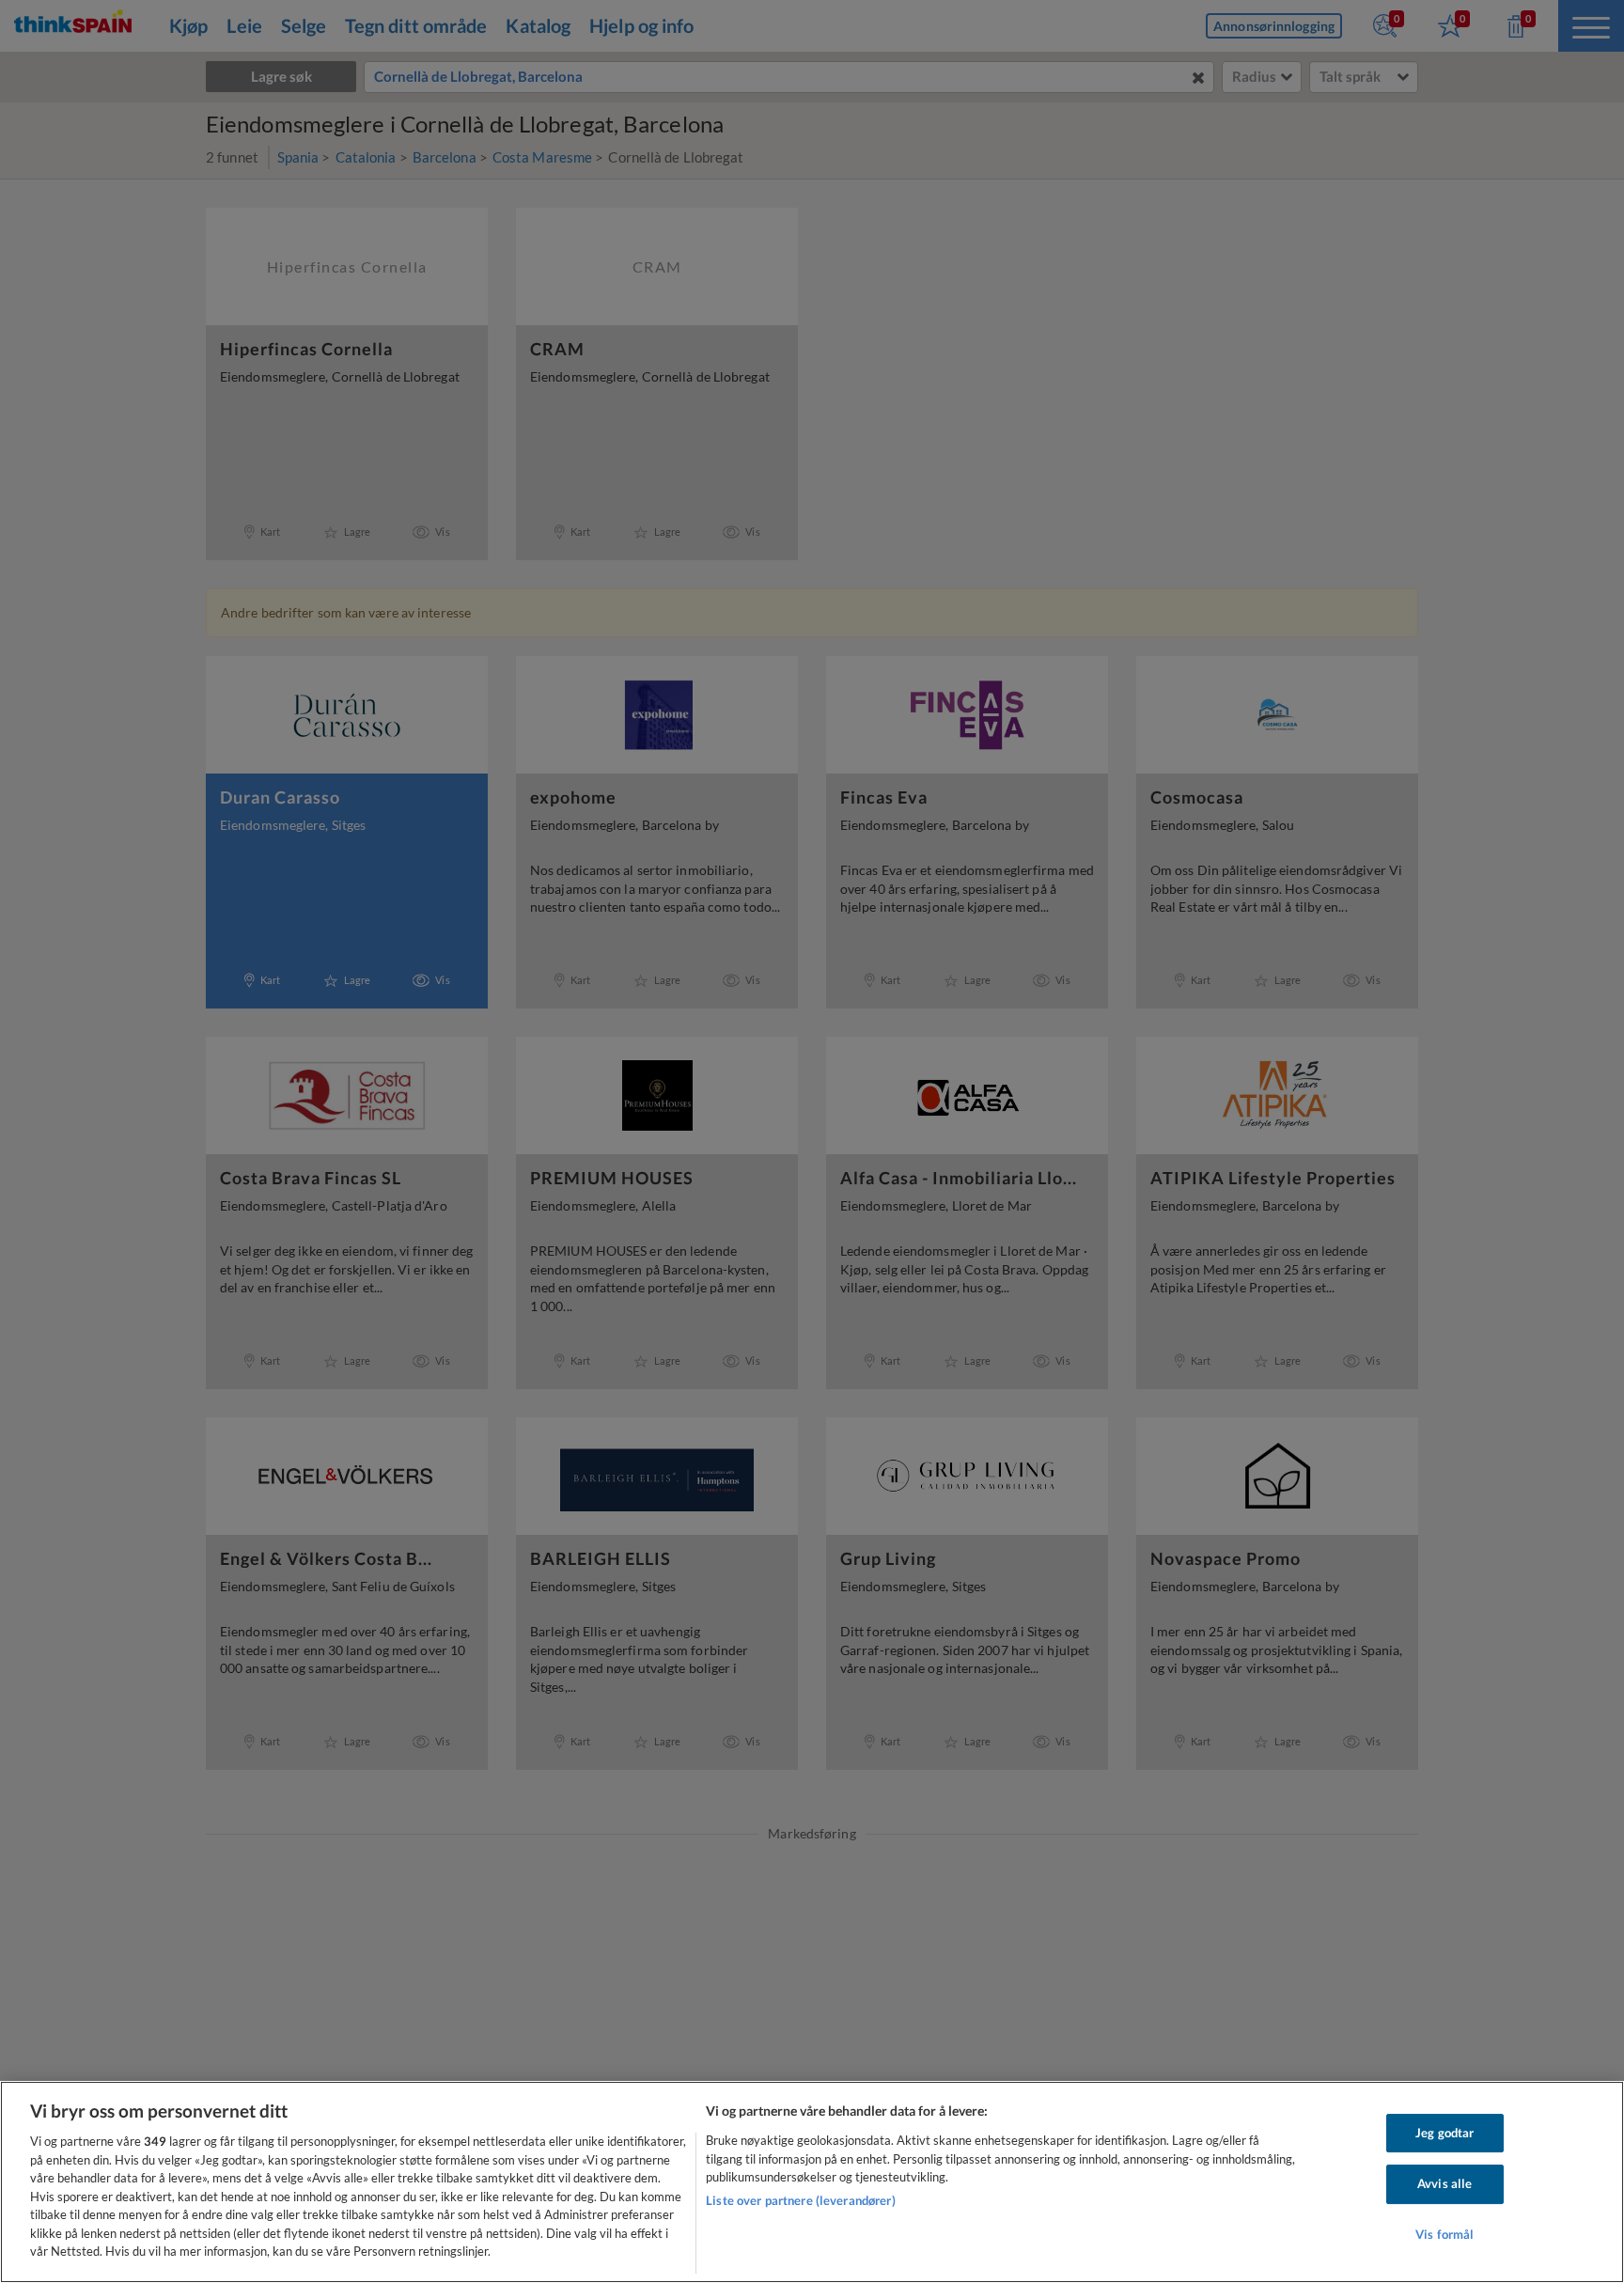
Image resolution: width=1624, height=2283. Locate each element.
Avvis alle (1444, 2183)
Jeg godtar (1444, 2133)
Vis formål (1444, 2234)
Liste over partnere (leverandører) (800, 2200)
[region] (812, 2182)
